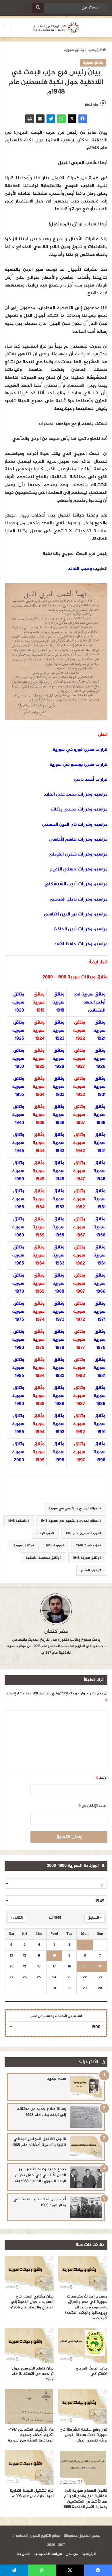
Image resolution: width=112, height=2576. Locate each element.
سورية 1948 (54, 1546)
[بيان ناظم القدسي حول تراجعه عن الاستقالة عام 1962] (29, 2345)
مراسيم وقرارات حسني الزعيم (79, 869)
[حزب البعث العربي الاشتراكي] (83, 2345)
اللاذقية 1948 (18, 1521)
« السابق (94, 1918)
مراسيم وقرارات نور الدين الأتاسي (76, 914)
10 (54, 1956)
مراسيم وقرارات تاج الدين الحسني (75, 825)
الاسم (102, 1778)
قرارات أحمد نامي (91, 780)
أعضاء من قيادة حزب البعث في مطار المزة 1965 (40, 2202)
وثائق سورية (74, 50)
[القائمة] (7, 30)
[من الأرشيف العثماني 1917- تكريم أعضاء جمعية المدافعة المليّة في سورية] (29, 2407)
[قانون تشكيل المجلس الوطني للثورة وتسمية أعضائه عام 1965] (86, 2147)
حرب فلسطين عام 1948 (83, 1533)
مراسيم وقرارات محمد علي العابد (76, 795)
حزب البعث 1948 (88, 1546)
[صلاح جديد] (86, 2087)
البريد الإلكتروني (93, 1806)
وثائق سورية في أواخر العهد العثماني (89, 1002)
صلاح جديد (57, 2079)
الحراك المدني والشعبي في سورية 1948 (70, 1521)
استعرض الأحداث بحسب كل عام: (56, 2016)
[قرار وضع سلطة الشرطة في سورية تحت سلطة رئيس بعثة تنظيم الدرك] (83, 2407)
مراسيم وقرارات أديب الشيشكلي (76, 884)
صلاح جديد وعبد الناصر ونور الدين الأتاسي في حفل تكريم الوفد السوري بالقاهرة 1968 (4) (40, 2175)
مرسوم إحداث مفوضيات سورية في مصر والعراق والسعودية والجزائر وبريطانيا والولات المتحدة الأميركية (86, 2307)
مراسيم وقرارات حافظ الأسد (81, 944)
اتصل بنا (23, 2554)
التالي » (17, 1918)
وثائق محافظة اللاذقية (43, 1558)
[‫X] (72, 119)
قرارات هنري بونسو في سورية (78, 765)
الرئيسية (95, 50)
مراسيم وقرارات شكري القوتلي (78, 855)
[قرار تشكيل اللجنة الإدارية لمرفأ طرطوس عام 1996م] (29, 2468)
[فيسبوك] (83, 119)
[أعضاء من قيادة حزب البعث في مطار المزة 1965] (86, 2207)
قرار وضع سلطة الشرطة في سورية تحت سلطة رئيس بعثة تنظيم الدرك (83, 2435)
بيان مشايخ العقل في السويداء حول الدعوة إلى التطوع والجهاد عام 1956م (32, 2302)
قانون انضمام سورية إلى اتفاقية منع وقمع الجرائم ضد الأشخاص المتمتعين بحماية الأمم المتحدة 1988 (85, 2499)
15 (85, 1967)
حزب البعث (44, 1533)
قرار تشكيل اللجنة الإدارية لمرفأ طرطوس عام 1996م (32, 2493)
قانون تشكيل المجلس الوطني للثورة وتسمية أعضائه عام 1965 (39, 2142)
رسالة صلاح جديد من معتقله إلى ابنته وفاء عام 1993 (41, 2112)
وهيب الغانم (80, 569)
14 (100, 1967)
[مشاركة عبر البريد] (40, 119)
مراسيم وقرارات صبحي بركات (79, 809)
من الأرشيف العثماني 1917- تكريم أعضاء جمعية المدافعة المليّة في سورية (31, 2435)
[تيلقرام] (51, 119)
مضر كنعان (91, 105)
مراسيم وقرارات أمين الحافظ (80, 929)
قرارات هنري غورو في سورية (80, 750)
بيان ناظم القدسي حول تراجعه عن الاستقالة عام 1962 (33, 2374)
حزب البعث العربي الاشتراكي (92, 2371)
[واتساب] (61, 119)
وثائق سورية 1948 (86, 1558)
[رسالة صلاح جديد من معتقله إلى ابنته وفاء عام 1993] (86, 2117)
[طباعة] (30, 119)
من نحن (72, 2554)
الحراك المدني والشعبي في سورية (74, 1509)
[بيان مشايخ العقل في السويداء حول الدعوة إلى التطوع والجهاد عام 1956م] (29, 2273)
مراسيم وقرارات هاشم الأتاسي (78, 840)
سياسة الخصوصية (48, 2554)
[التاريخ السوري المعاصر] (56, 28)
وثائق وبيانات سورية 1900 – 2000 (75, 977)
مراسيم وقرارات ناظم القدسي (79, 900)
